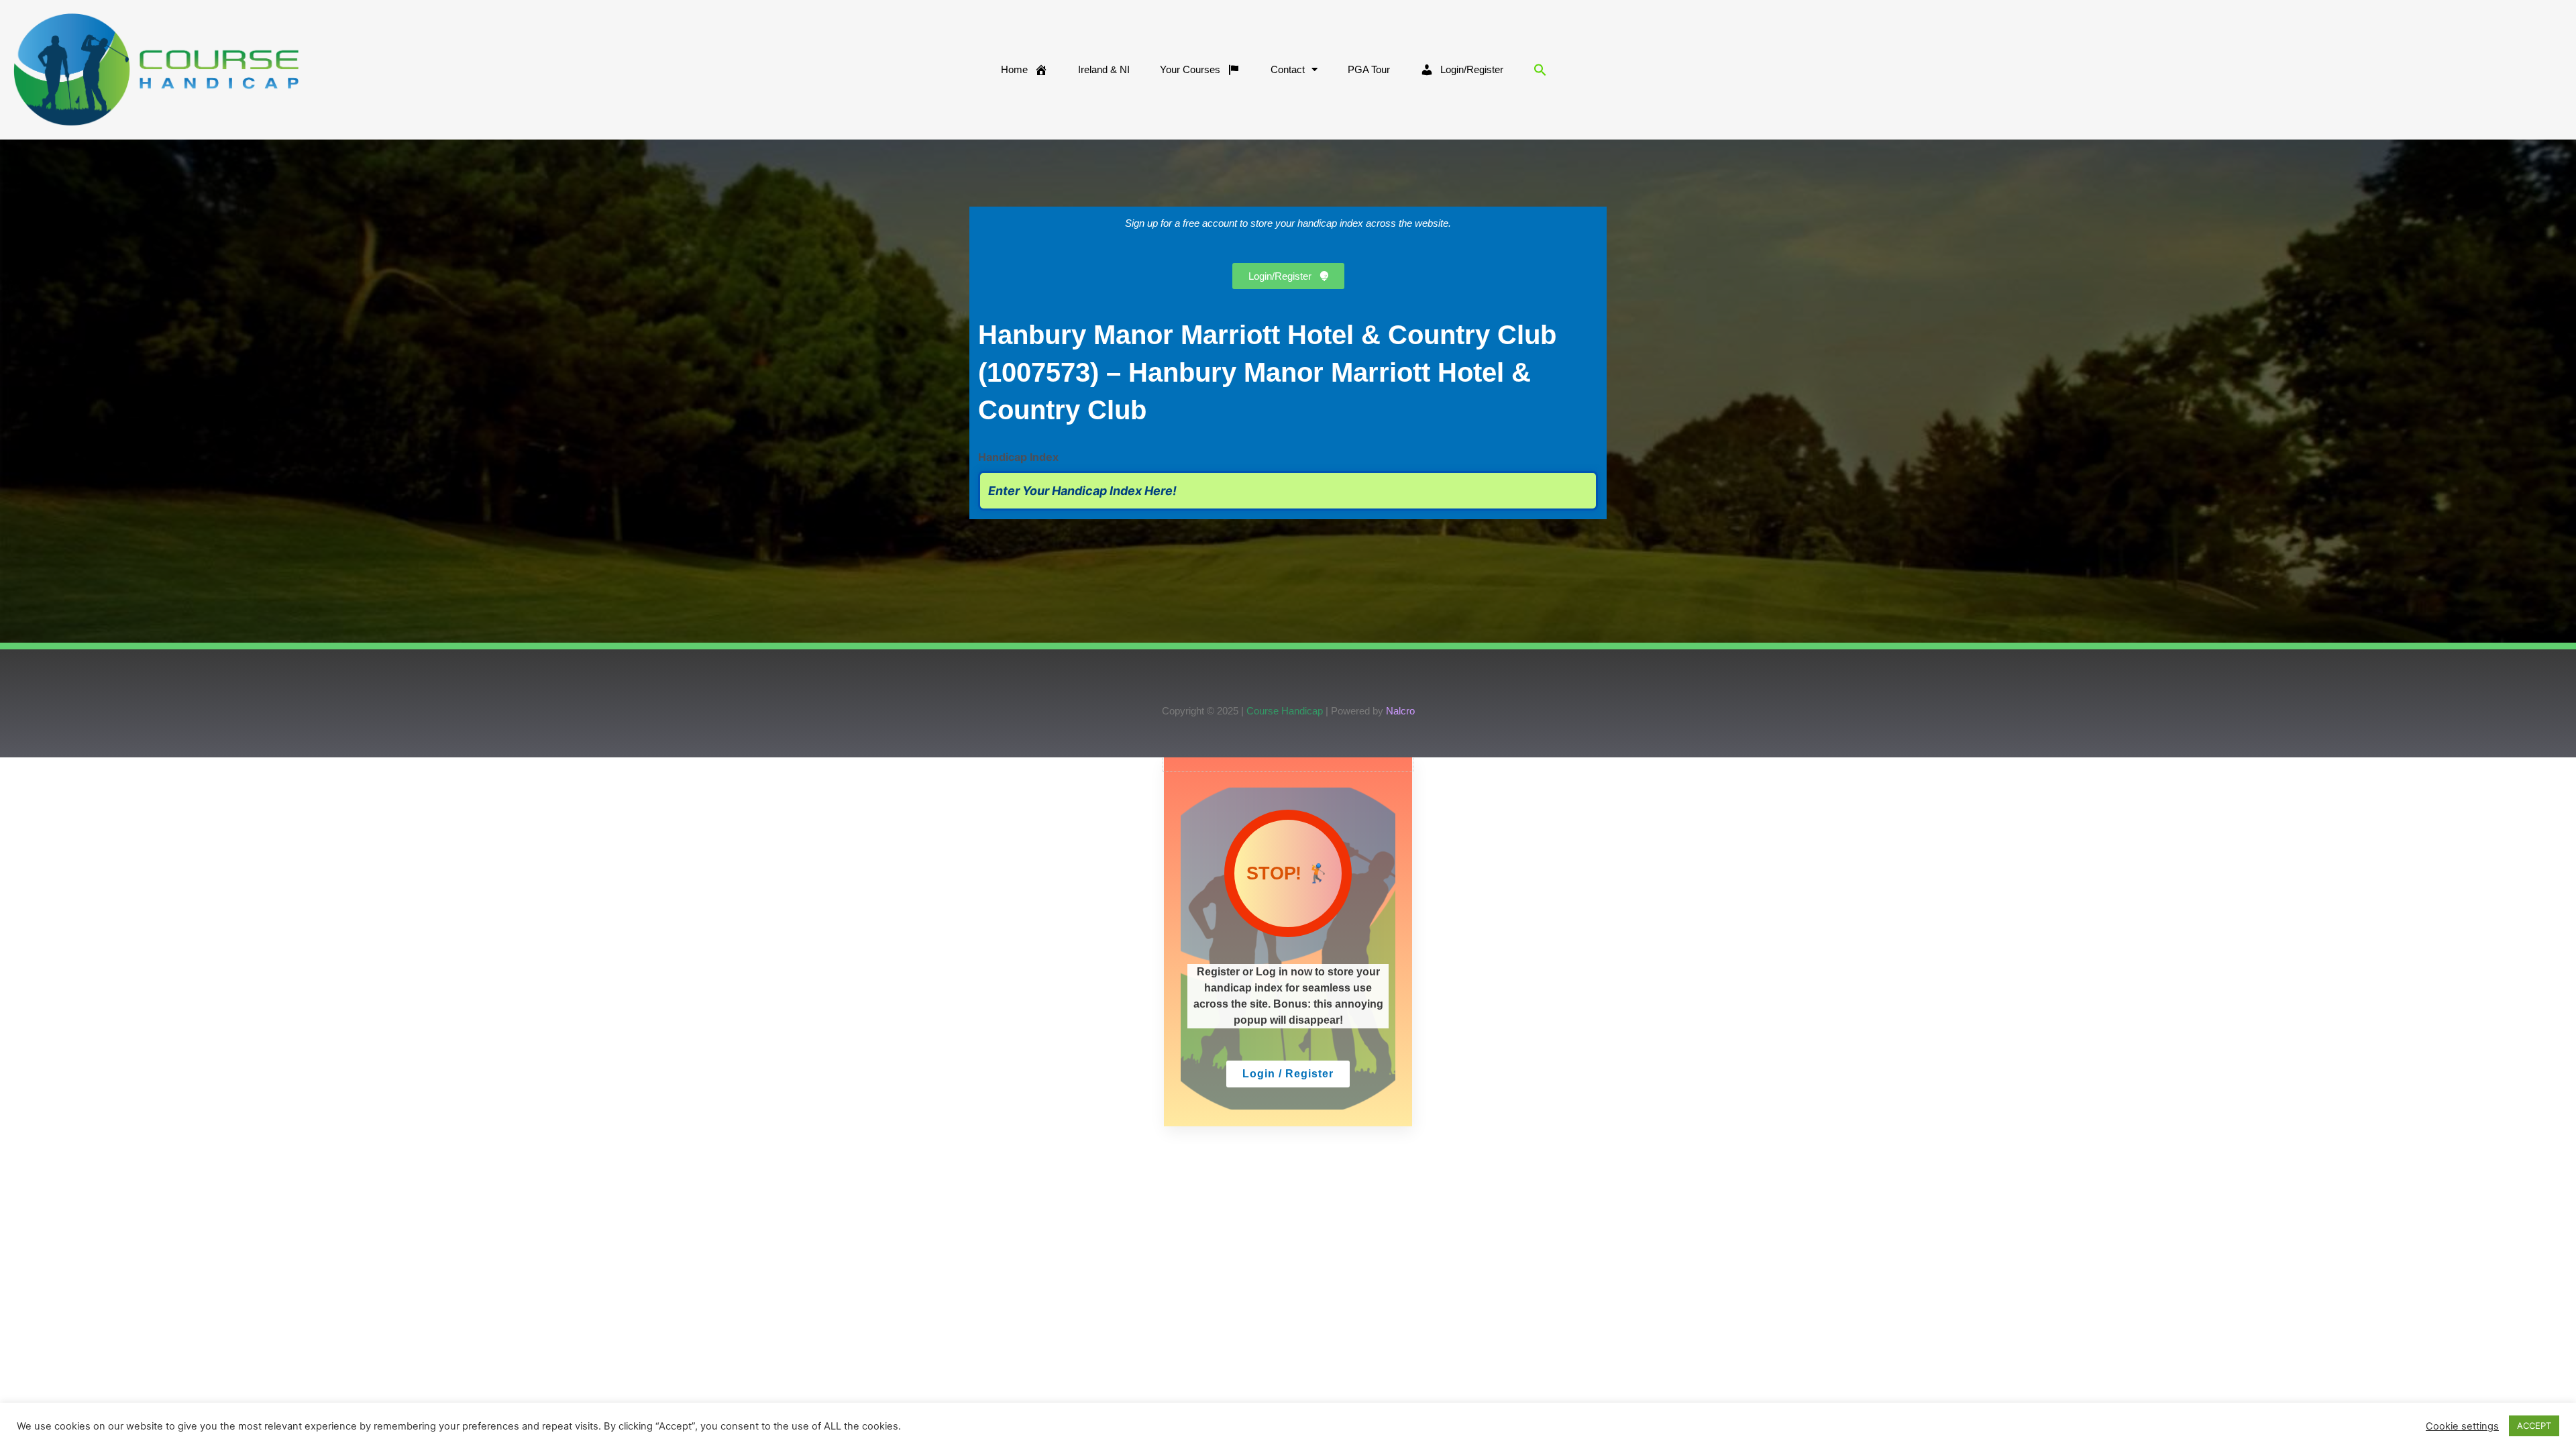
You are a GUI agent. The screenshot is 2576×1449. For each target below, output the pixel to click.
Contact (1288, 69)
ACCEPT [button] (2534, 1426)
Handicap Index (1018, 457)
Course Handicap (1285, 711)
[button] (1540, 70)
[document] (1288, 942)
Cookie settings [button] (2462, 1426)
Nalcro (1400, 711)
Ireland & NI (1104, 69)
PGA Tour (1369, 69)
